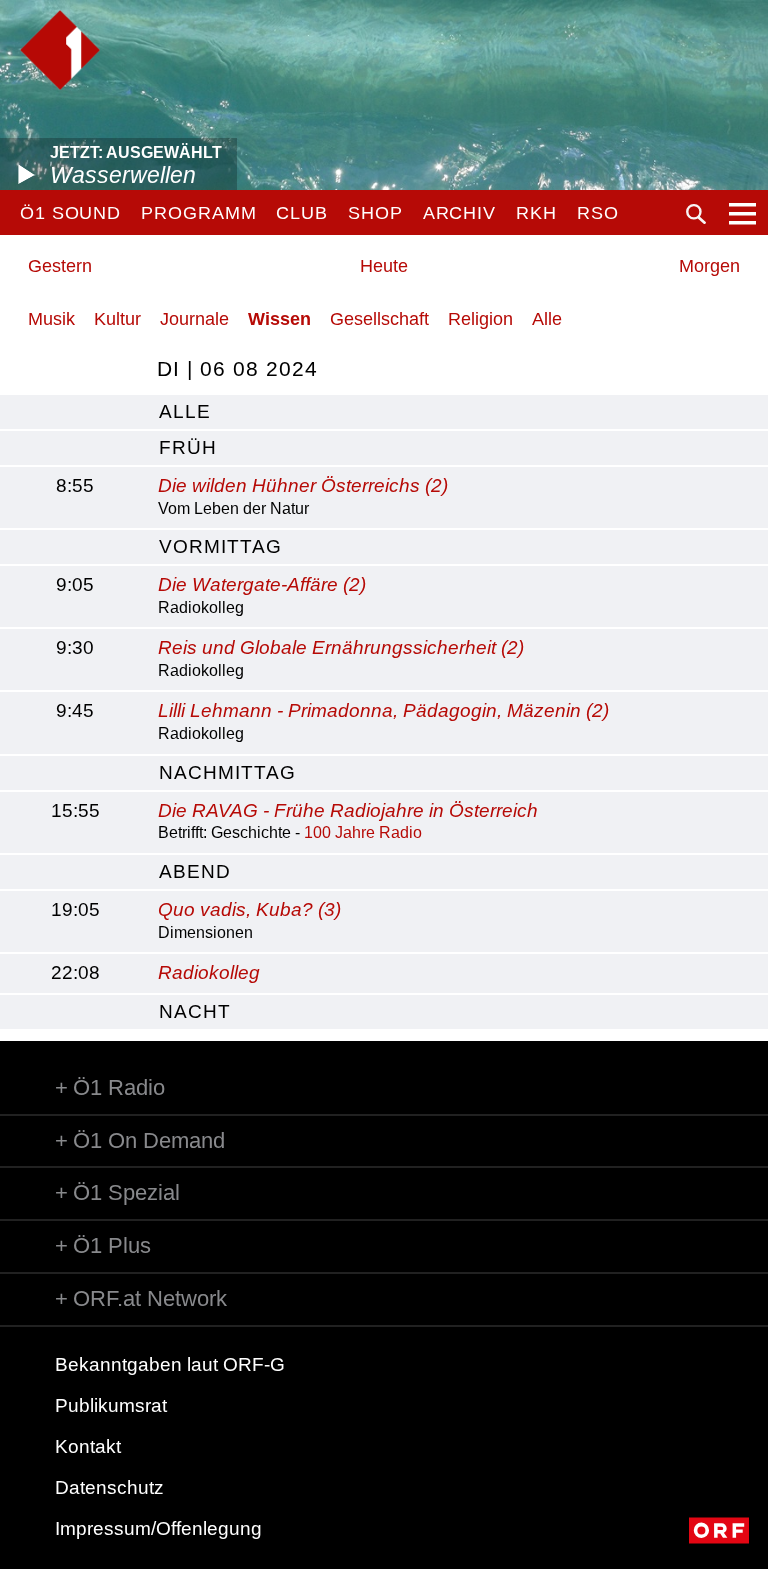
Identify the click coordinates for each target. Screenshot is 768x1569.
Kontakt (88, 1446)
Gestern (60, 266)
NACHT (195, 1011)
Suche (696, 214)
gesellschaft (379, 319)
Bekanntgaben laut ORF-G (170, 1364)
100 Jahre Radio (363, 832)
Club (302, 213)
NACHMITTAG (227, 772)
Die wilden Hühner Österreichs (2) (303, 485)
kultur (117, 319)
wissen (279, 319)
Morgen (709, 266)
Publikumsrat (111, 1405)
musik (51, 319)
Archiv (459, 213)
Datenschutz (109, 1487)
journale (194, 319)
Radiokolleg (209, 972)
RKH (536, 213)
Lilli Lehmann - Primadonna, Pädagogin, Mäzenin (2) (383, 710)
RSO (598, 213)
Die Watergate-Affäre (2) (262, 584)
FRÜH (188, 447)
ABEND (195, 871)
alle (185, 411)
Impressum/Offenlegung (158, 1528)
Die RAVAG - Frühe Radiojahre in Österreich (348, 810)
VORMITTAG (220, 546)
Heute (384, 266)
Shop (375, 213)
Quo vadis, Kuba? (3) (249, 909)
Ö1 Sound (70, 213)
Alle (547, 319)
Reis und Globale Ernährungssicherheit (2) (341, 647)
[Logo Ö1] (60, 50)
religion (480, 319)
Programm (198, 213)
